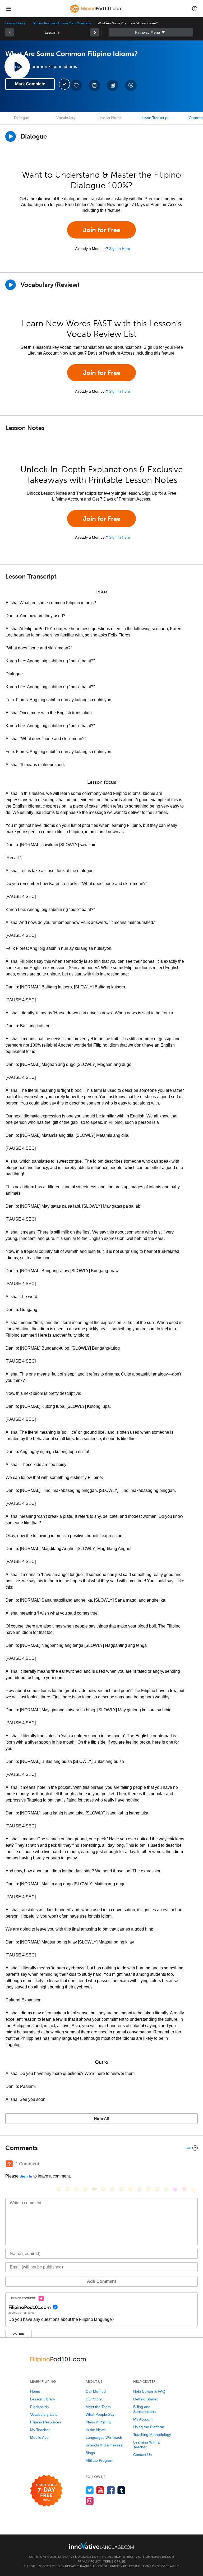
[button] (195, 8)
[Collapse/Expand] (101, 2148)
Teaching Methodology (152, 2435)
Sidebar (151, 32)
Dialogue (22, 118)
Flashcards (39, 2407)
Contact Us (142, 2455)
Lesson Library (15, 23)
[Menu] (8, 8)
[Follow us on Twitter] (90, 2490)
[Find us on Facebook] (111, 2490)
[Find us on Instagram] (90, 2501)
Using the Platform (149, 2427)
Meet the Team (98, 2407)
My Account (143, 2419)
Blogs (90, 2453)
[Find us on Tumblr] (121, 2490)
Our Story (94, 2399)
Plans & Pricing (98, 2422)
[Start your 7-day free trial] (46, 2491)
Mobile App (39, 2437)
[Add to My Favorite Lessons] (76, 85)
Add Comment (101, 2281)
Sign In (26, 2176)
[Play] (11, 285)
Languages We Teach (104, 2437)
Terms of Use (114, 2561)
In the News (96, 2430)
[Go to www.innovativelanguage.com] (101, 2545)
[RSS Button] (9, 2164)
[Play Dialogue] (11, 136)
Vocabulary (66, 118)
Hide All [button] (101, 2119)
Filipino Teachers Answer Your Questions (62, 23)
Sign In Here (120, 249)
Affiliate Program (100, 2460)
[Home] (97, 12)
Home (35, 2391)
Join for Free (102, 230)
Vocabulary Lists (44, 2414)
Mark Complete (30, 84)
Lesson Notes (110, 118)
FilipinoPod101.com (158, 2557)
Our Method (96, 2391)
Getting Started (146, 2399)
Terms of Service (155, 2566)
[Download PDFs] (113, 85)
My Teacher (40, 2430)
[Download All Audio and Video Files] (131, 85)
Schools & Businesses (104, 2445)
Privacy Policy (89, 2561)
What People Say (100, 2414)
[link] (10, 32)
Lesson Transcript (154, 118)
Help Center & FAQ (149, 2391)
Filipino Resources (46, 2422)
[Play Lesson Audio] (17, 66)
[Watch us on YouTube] (100, 2490)
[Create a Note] (94, 85)
